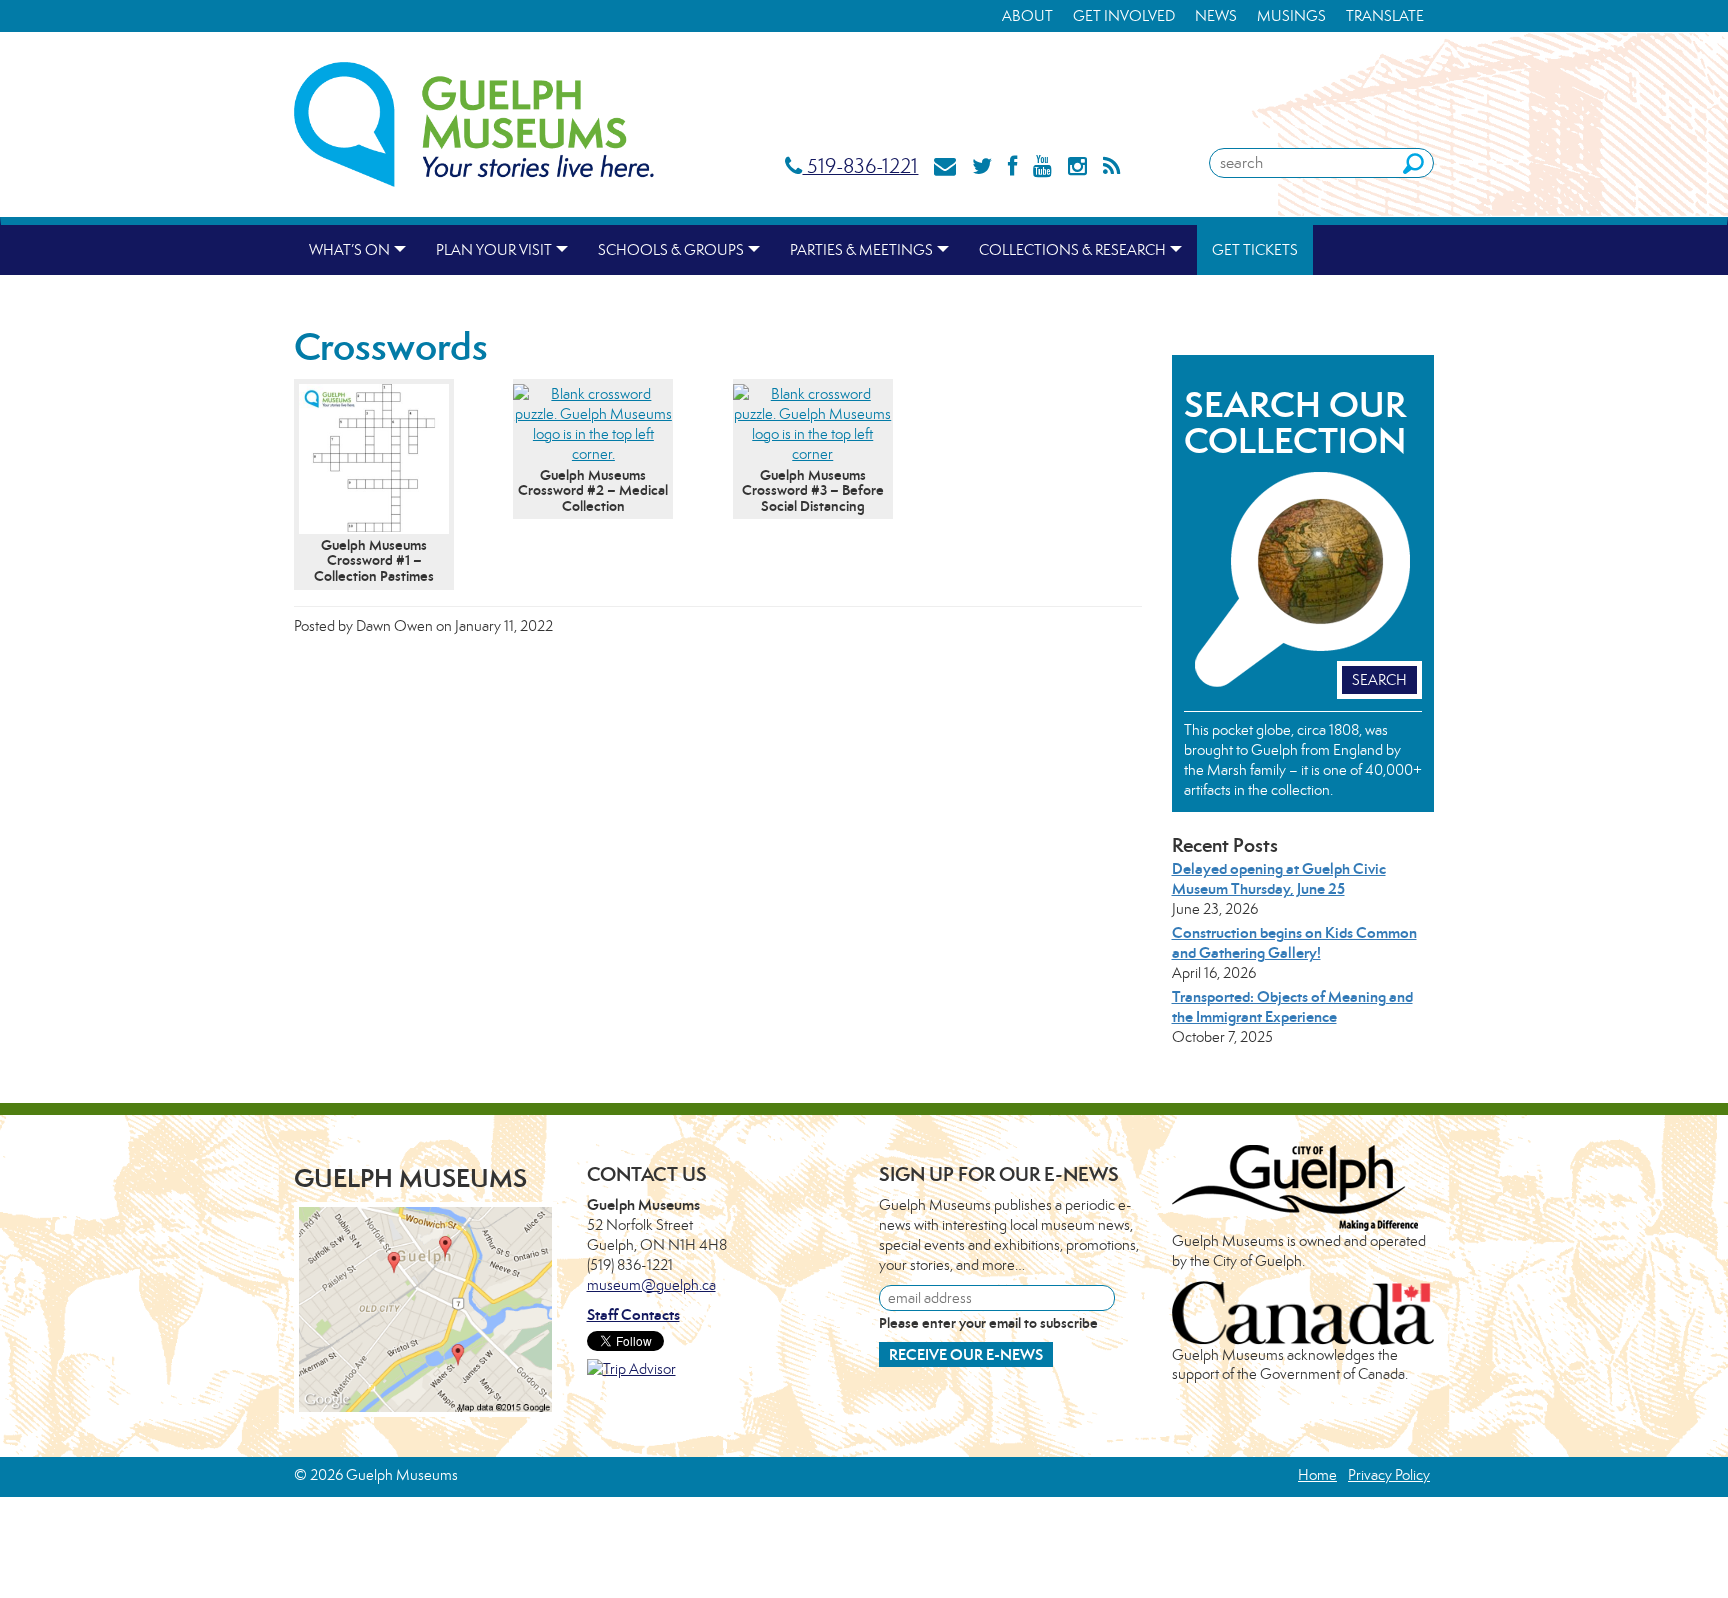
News (1216, 15)
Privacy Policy (1389, 1474)
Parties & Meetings (861, 249)
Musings (1291, 15)
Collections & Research (1072, 249)
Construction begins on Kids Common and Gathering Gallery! (1294, 942)
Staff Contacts (633, 1314)
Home (1317, 1474)
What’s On (349, 249)
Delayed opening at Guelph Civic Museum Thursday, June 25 (1279, 878)
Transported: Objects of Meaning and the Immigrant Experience (1292, 1006)
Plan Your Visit (494, 249)
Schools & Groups (671, 249)
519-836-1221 (860, 165)
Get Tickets (1255, 249)
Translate (1385, 15)
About (1027, 15)
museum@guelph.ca (651, 1284)
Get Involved (1124, 15)
